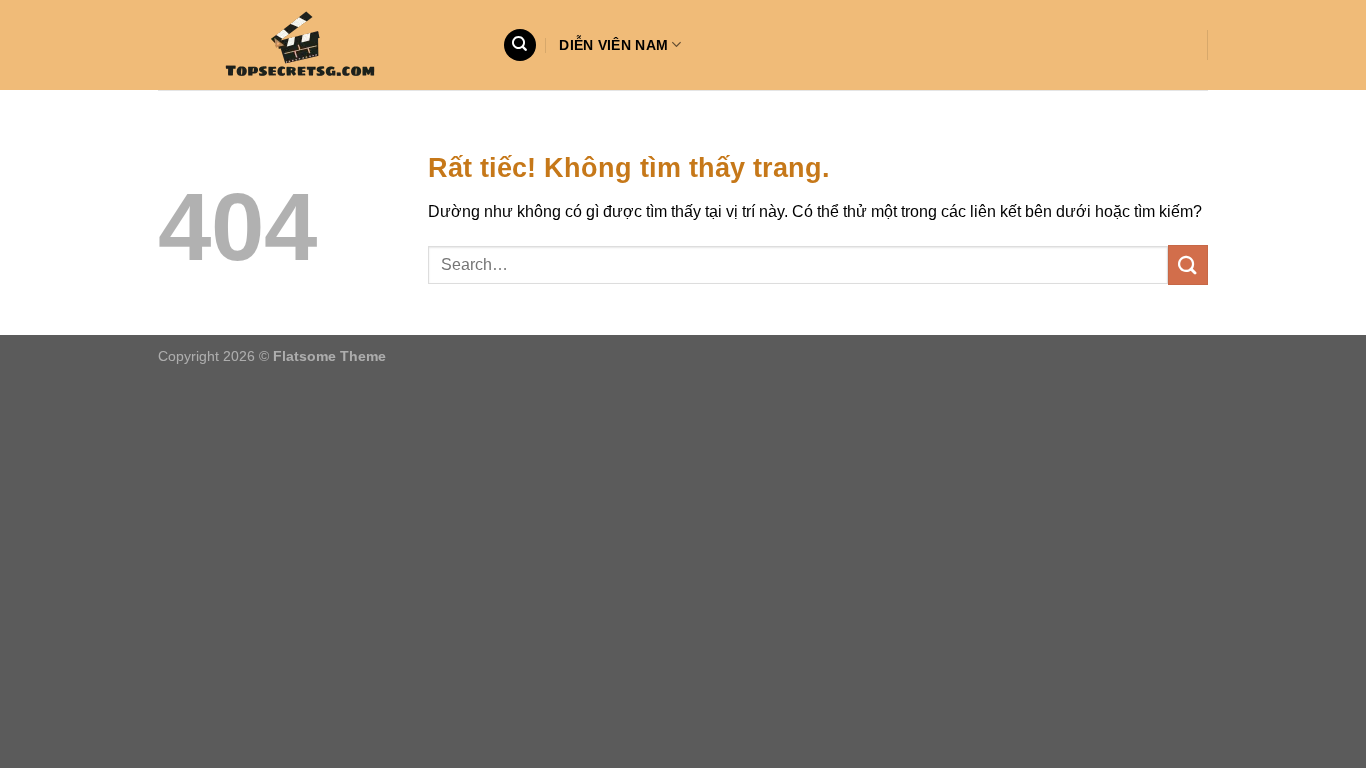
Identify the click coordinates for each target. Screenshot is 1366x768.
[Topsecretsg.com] (315, 45)
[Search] (520, 45)
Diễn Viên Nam (613, 45)
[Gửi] (1188, 264)
